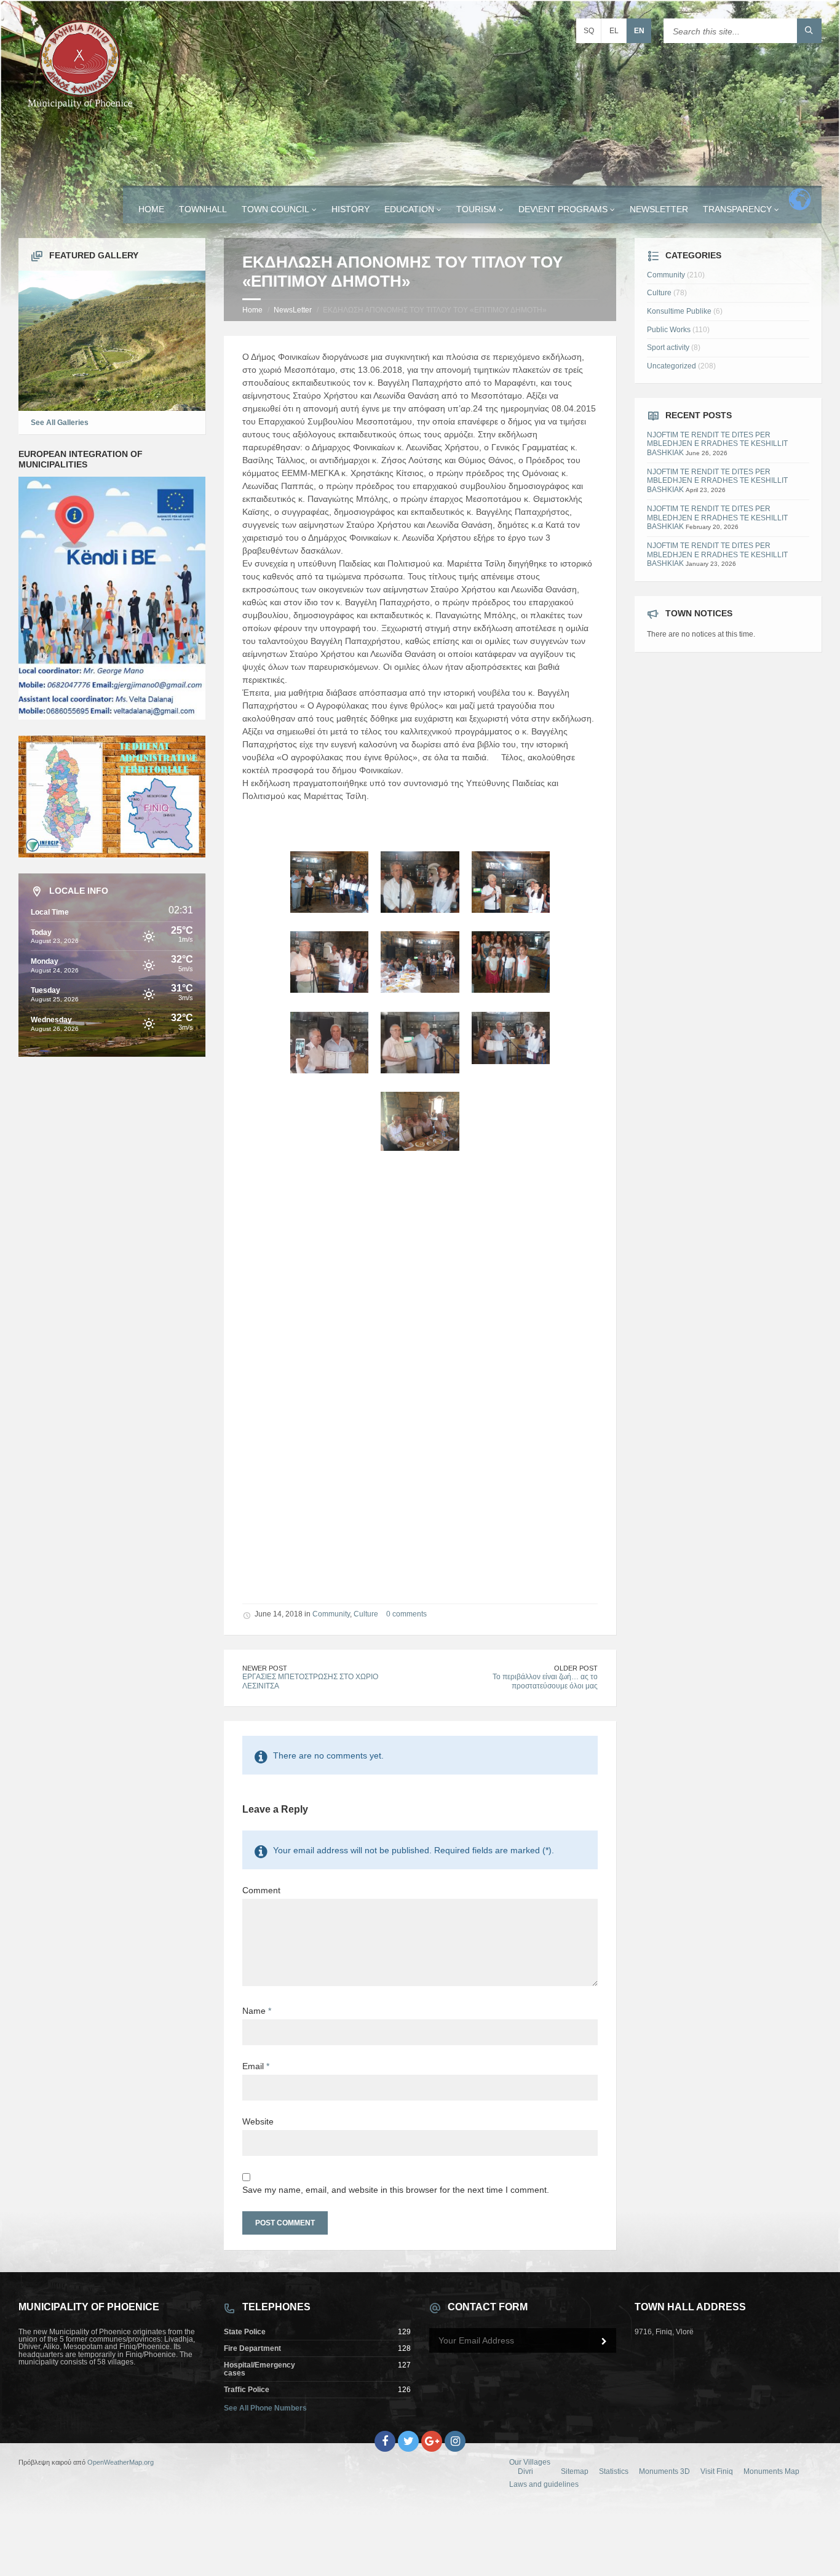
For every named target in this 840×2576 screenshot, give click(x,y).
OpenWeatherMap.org (121, 2462)
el (614, 31)
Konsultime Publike (679, 311)
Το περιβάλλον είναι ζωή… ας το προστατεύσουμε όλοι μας (545, 1681)
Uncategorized (672, 366)
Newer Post (265, 1668)
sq (589, 31)
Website (258, 2121)
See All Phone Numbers (265, 2408)
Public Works (669, 330)
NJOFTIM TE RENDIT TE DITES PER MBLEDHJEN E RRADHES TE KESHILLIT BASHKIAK (717, 444)
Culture (366, 1614)
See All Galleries (60, 423)
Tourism (476, 209)
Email (256, 2066)
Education (409, 209)
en (639, 31)
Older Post (576, 1668)
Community (331, 1614)
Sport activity (668, 348)
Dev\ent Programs (563, 209)
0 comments (406, 1614)
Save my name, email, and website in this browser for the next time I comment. (396, 2190)
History (351, 209)
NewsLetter (659, 209)
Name (257, 2011)
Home (151, 209)
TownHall (203, 209)
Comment (261, 1890)
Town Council (275, 209)
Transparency (737, 209)
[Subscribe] (604, 2342)
